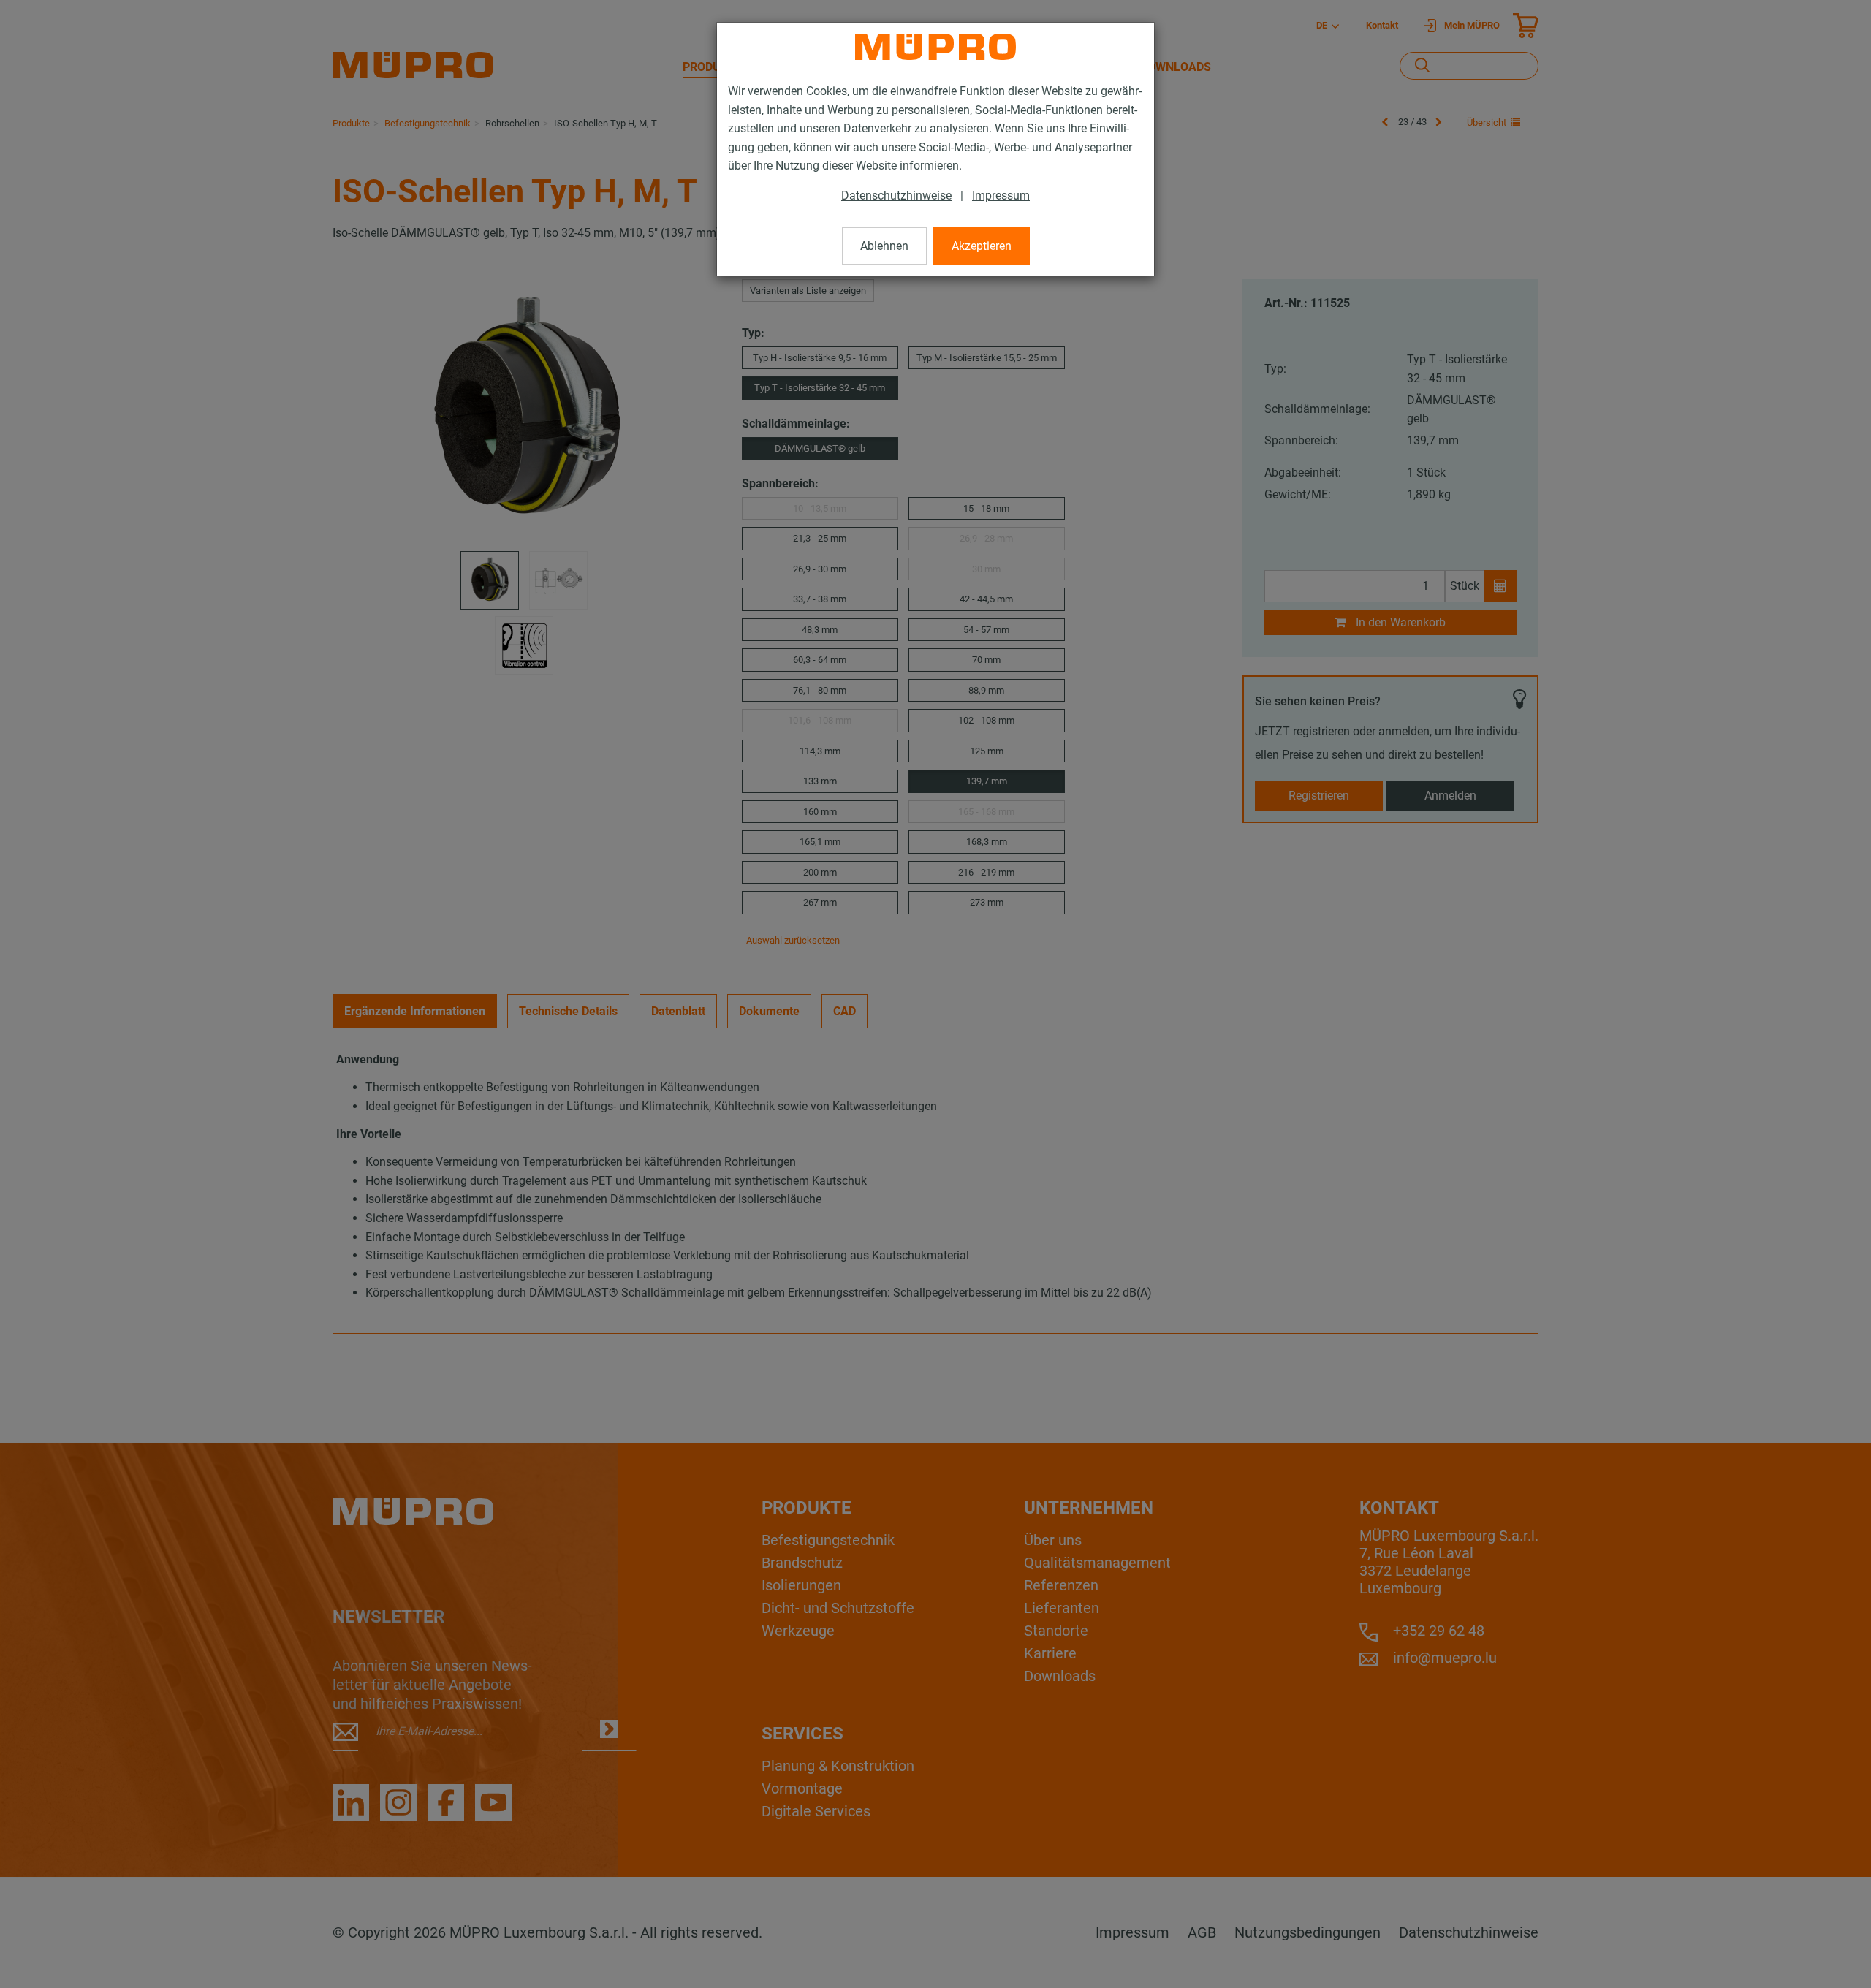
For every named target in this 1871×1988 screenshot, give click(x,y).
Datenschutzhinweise (896, 196)
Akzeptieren (982, 246)
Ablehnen (884, 246)
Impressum (1001, 196)
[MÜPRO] (935, 47)
